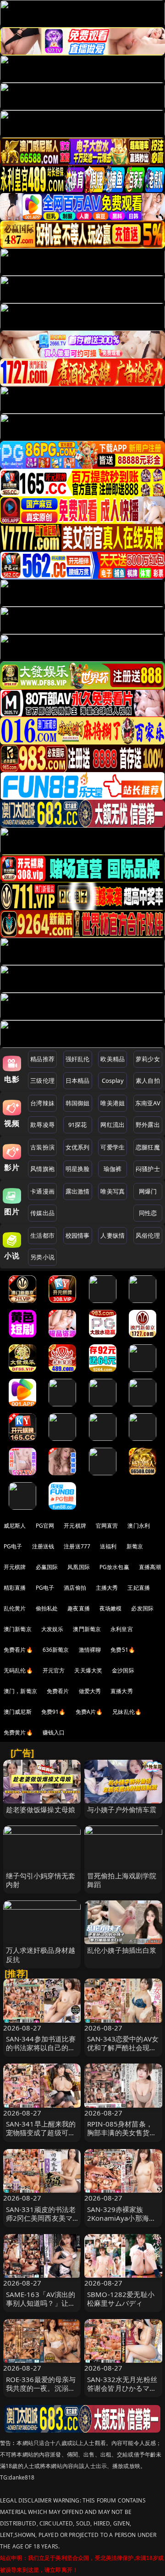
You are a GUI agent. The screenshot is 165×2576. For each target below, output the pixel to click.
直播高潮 (150, 1567)
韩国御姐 (78, 1103)
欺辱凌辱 (42, 1125)
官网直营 (107, 1526)
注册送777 (77, 1546)
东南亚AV (148, 1103)
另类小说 (42, 1257)
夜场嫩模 (111, 1608)
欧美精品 (113, 1059)
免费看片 (58, 1691)
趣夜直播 (79, 1608)
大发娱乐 (52, 1629)
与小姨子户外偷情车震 (122, 1809)
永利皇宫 (122, 1629)
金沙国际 (123, 1670)
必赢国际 (47, 1567)
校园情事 (78, 1235)
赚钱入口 (54, 1732)
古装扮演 (42, 1147)
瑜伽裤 (113, 1169)
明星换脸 (78, 1169)
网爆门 (148, 1191)
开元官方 (54, 1670)
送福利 (108, 1546)
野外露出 (148, 1125)
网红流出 (113, 1125)
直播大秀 (122, 1691)
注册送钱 (43, 1546)
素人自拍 (148, 1080)
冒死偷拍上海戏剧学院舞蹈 (122, 1880)
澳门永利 (139, 1526)
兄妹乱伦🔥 (127, 1712)
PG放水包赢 (114, 1567)
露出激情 (78, 1191)
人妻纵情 (113, 1235)
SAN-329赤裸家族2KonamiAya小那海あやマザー (121, 2218)
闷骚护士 (148, 1169)
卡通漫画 (42, 1191)
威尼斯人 (15, 1526)
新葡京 (135, 1546)
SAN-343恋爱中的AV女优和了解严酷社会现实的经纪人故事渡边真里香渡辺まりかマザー (123, 2052)
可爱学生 (113, 1147)
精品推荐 (42, 1059)
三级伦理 (42, 1080)
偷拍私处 (47, 1608)
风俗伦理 (148, 1235)
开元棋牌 (75, 1526)
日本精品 (78, 1080)
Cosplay (113, 1080)
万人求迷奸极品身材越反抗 (41, 1954)
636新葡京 (56, 1650)
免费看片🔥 (18, 1650)
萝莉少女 (148, 1059)
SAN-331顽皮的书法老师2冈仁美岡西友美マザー (41, 2218)
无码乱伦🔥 (18, 1670)
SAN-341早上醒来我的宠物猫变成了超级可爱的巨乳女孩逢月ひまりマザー (41, 2137)
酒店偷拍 (75, 1588)
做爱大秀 (90, 1691)
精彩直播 (15, 1588)
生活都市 (42, 1235)
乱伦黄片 (15, 1608)
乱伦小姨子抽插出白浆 (122, 1950)
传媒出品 (42, 1213)
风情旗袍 (42, 1169)
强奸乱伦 (78, 1059)
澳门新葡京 (18, 1629)
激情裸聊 (90, 1650)
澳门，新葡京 (20, 1691)
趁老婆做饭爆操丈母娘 (41, 1809)
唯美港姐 (113, 1103)
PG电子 (13, 1546)
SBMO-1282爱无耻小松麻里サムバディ (121, 2299)
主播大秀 (107, 1588)
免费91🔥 (54, 1712)
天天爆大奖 (88, 1670)
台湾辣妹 (42, 1103)
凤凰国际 (79, 1567)
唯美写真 (113, 1191)
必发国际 (142, 1608)
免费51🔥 (123, 1650)
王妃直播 (139, 1588)
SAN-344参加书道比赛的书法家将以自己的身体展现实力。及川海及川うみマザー (41, 2052)
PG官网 (45, 1526)
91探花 (78, 1125)
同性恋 (148, 1213)
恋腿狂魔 (148, 1147)
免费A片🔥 (89, 1712)
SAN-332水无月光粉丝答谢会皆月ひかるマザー (122, 2388)
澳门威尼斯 (18, 1712)
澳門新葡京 (87, 1629)
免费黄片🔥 (18, 1732)
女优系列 (78, 1147)
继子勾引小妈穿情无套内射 (41, 1880)
